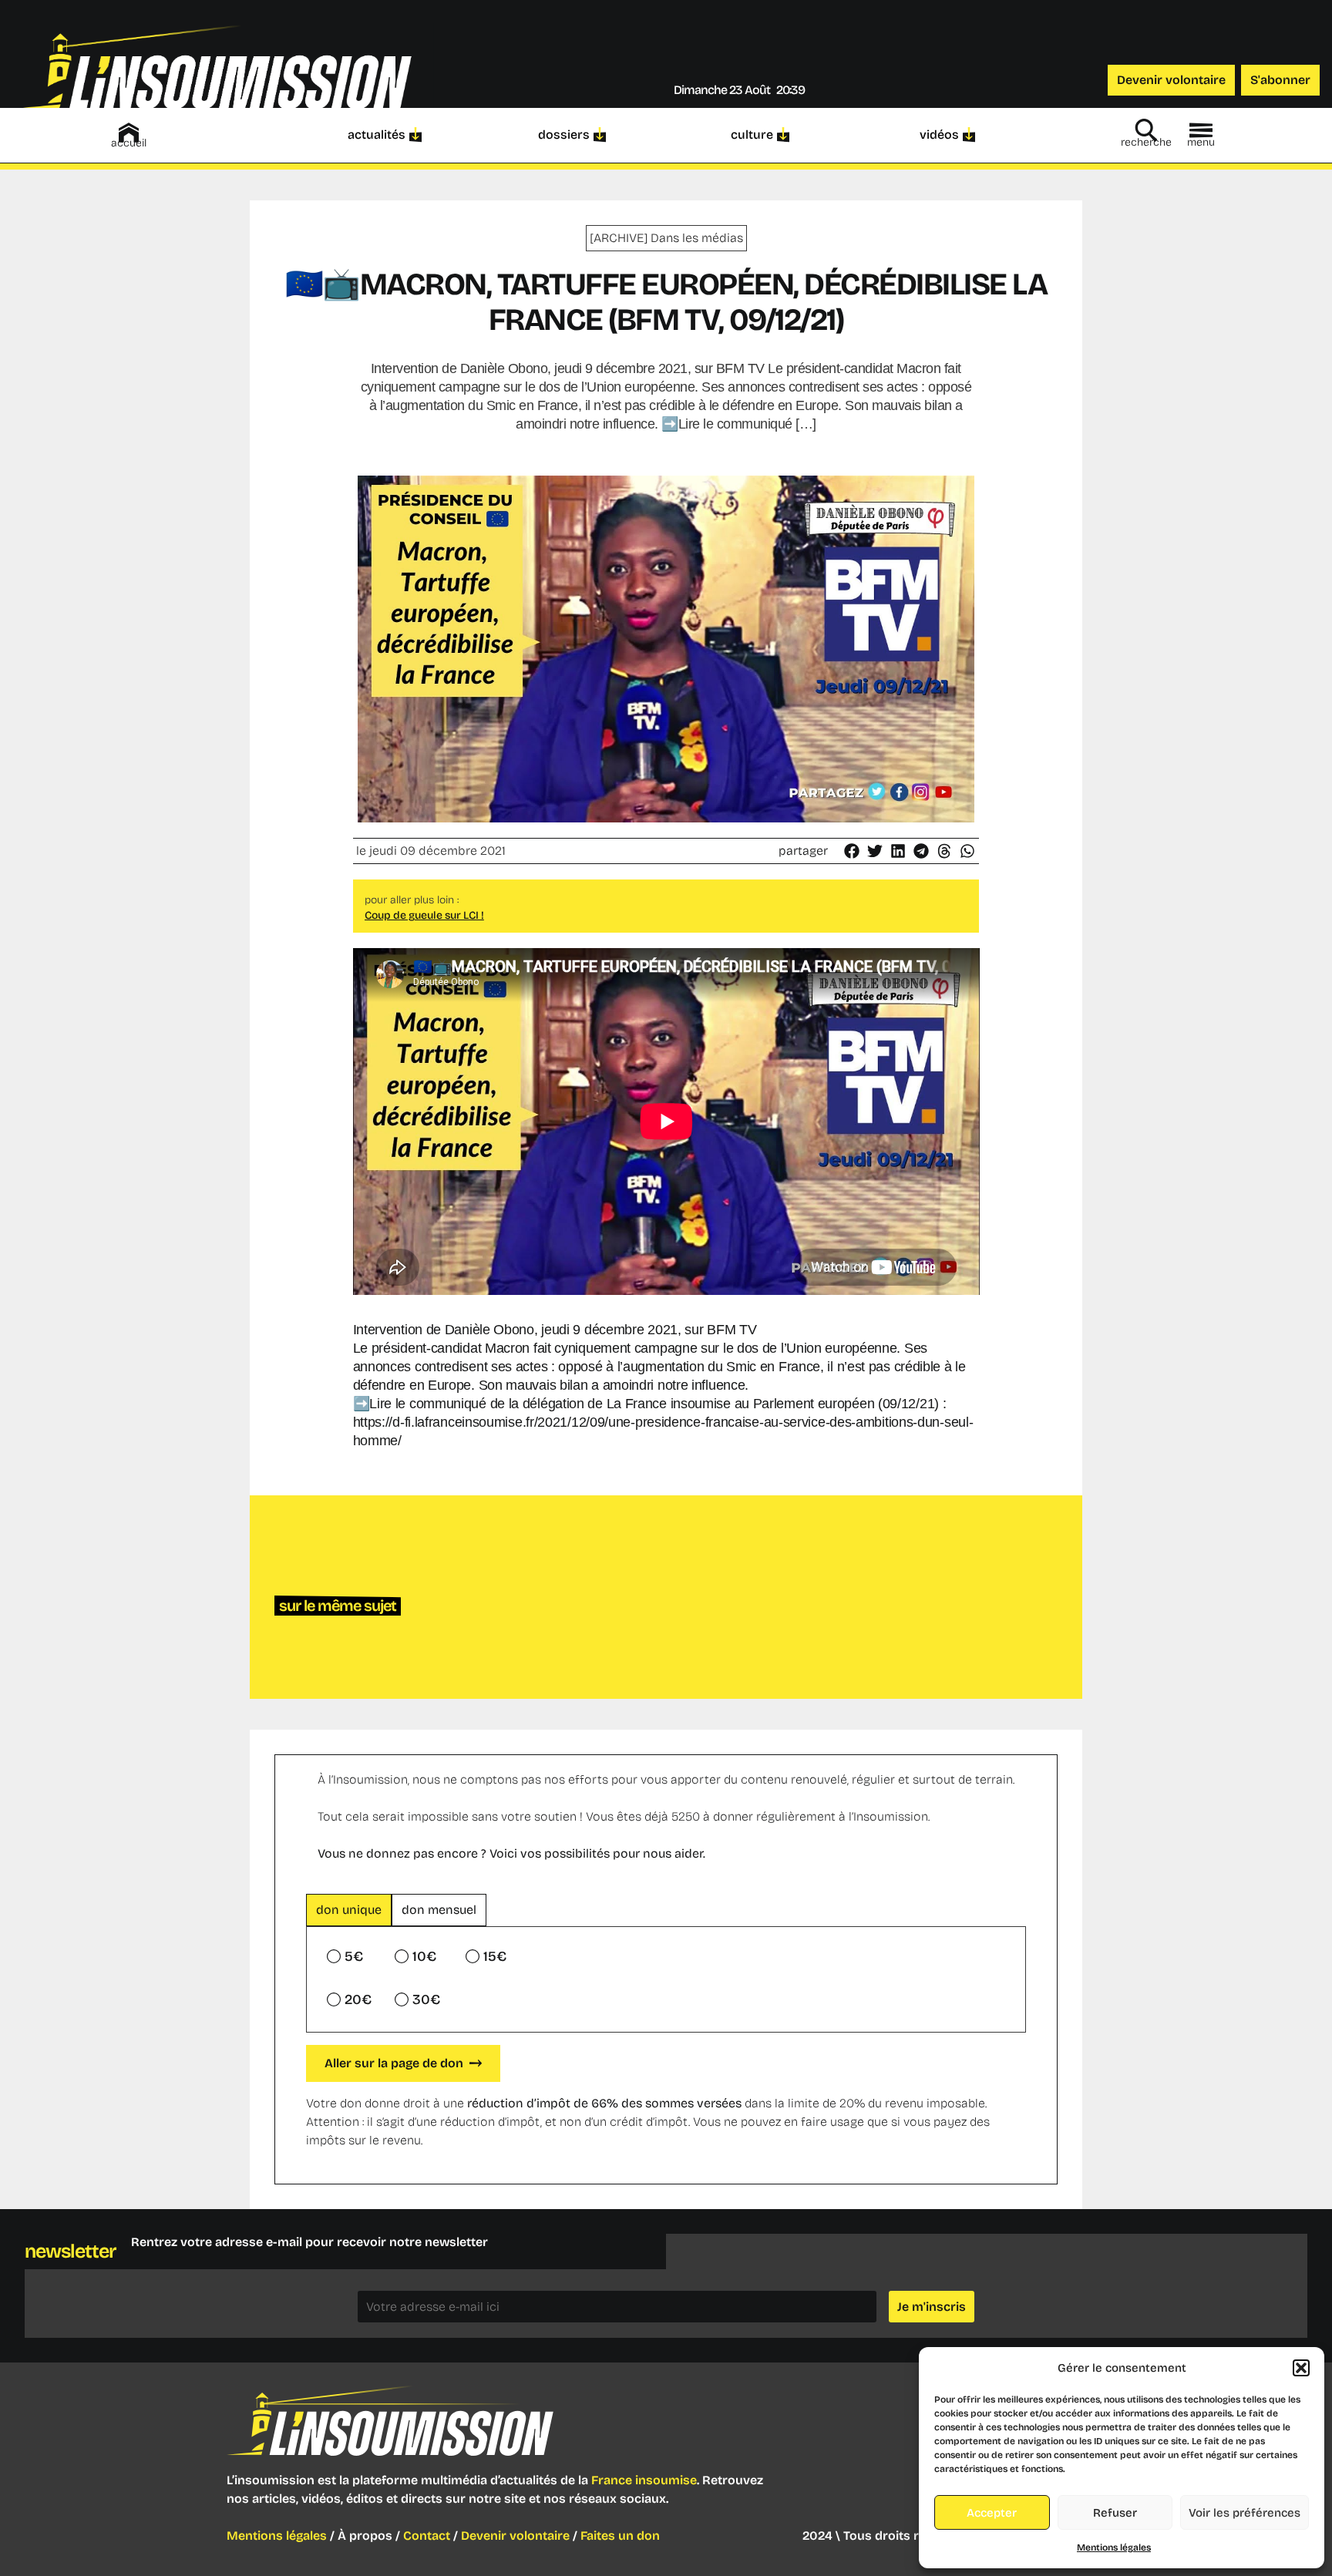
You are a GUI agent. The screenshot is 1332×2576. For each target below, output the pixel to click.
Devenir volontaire (515, 2536)
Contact (427, 2536)
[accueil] (129, 133)
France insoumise (644, 2480)
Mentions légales (1114, 2547)
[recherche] (1146, 130)
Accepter (992, 2513)
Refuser (1115, 2513)
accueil (129, 143)
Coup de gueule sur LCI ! (424, 915)
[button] (1301, 2368)
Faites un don (620, 2536)
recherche (1146, 142)
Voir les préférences (1245, 2513)
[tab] (349, 1910)
